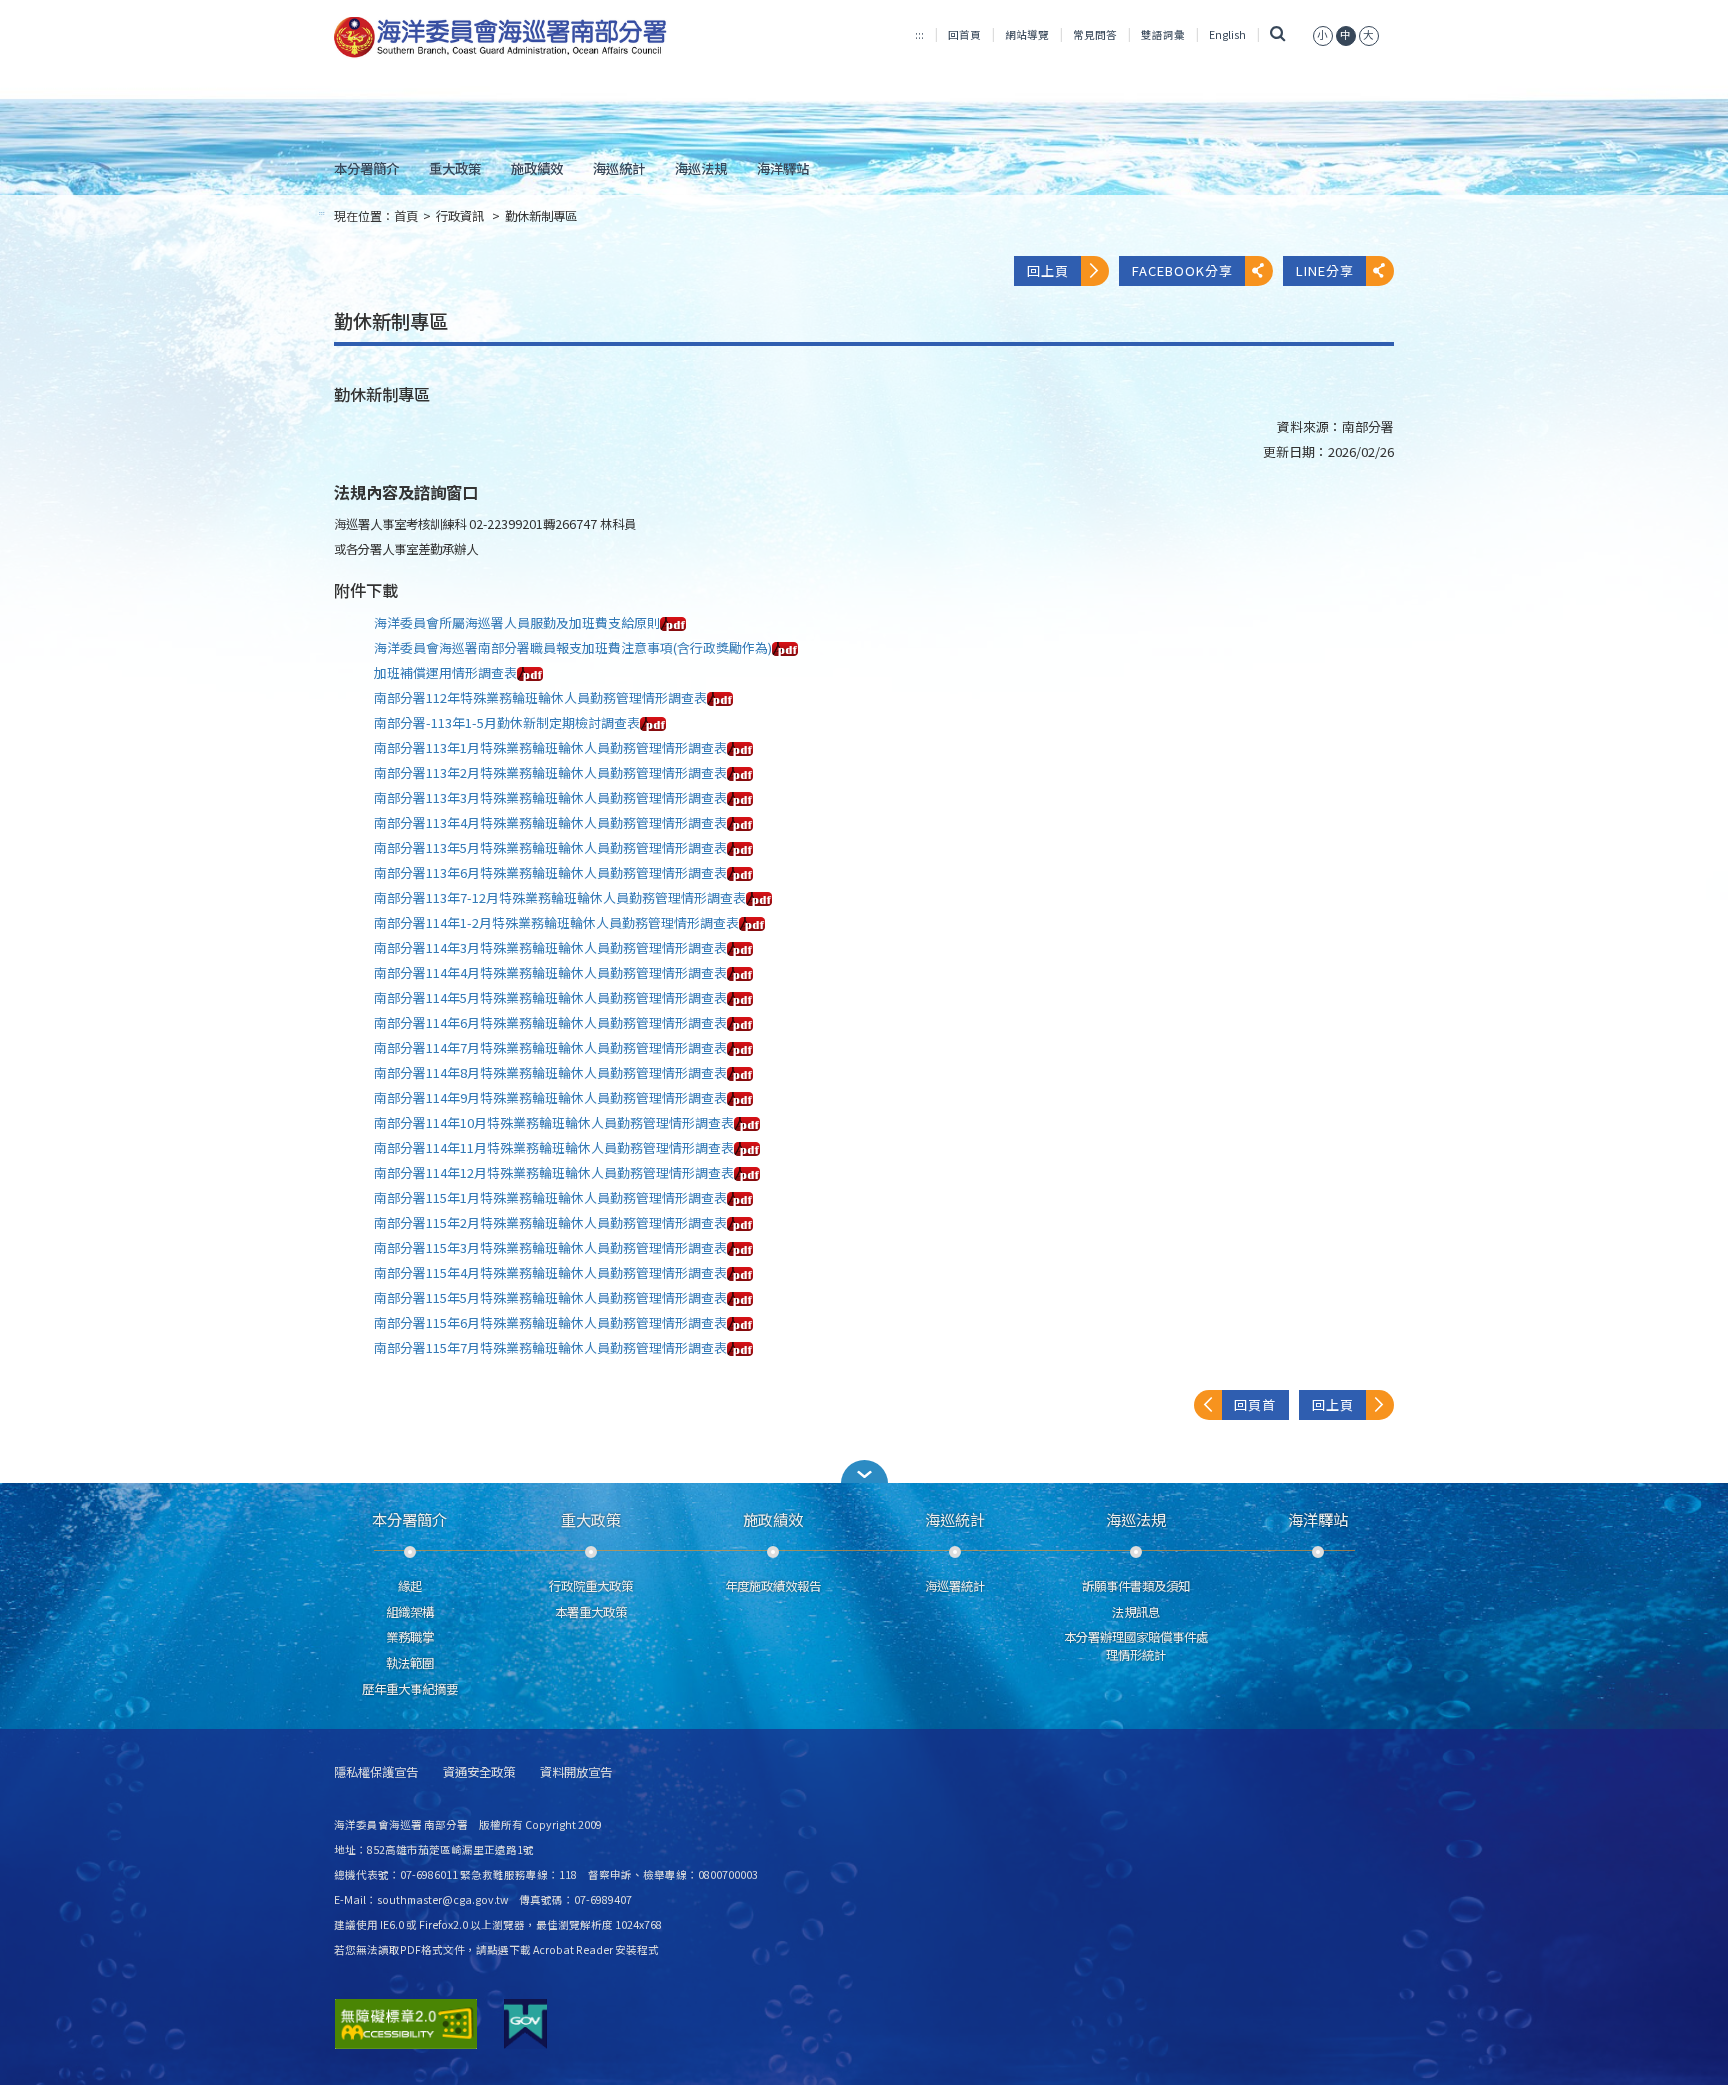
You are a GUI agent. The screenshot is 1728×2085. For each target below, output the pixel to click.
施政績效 (537, 168)
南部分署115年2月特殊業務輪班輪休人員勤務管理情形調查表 (550, 1222)
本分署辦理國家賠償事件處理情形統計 (1136, 1646)
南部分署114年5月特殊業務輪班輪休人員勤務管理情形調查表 (550, 997)
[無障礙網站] (406, 2024)
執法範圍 (410, 1663)
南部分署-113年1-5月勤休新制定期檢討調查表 (507, 722)
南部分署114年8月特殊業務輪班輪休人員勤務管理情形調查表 (550, 1072)
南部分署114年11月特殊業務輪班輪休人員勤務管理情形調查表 (554, 1147)
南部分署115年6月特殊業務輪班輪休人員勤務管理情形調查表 (550, 1322)
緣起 (410, 1586)
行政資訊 (461, 216)
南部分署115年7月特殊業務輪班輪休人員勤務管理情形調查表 (550, 1347)
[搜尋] (1277, 34)
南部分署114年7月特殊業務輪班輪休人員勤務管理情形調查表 (550, 1047)
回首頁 (964, 34)
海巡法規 (701, 168)
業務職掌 (410, 1637)
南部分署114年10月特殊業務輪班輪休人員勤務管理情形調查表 (554, 1122)
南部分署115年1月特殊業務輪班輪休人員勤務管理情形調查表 (550, 1197)
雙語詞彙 (1163, 34)
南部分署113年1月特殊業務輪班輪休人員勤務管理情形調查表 (550, 747)
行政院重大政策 (591, 1586)
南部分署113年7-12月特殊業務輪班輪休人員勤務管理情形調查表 (560, 897)
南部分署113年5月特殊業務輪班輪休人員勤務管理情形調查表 (550, 847)
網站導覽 (1027, 34)
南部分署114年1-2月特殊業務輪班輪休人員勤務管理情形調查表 (556, 922)
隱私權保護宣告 (376, 1772)
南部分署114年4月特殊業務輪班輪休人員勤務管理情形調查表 (550, 972)
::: (919, 34)
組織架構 (410, 1612)
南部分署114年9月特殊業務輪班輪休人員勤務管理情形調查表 (550, 1097)
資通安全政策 (479, 1772)
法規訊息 (1136, 1612)
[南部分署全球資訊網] (500, 38)
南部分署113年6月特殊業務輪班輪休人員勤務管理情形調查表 (550, 872)
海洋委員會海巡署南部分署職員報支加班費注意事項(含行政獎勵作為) (573, 647)
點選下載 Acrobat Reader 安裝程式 (573, 1949)
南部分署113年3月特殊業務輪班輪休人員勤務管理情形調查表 (550, 797)
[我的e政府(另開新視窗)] (525, 2024)
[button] (864, 1471)
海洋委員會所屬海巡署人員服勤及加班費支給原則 (517, 622)
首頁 (406, 216)
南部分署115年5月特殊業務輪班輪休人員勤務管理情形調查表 (550, 1297)
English (1227, 34)
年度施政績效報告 (773, 1586)
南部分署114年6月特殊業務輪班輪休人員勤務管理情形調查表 (550, 1022)
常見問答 (1095, 34)
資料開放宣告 (576, 1772)
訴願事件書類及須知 (1136, 1586)
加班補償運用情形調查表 (445, 672)
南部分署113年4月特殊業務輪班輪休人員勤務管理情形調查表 (550, 822)
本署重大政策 (591, 1612)
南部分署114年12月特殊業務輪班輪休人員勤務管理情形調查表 (554, 1172)
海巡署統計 (955, 1586)
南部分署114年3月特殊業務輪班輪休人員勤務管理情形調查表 (550, 947)
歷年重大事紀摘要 (410, 1689)
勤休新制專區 (541, 216)
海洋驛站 (783, 168)
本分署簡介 (366, 168)
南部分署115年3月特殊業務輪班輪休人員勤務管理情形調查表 (550, 1247)
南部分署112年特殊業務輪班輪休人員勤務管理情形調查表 (540, 697)
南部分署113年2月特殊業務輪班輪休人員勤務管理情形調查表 (550, 772)
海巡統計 (619, 168)
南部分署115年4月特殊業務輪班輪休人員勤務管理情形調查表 (550, 1272)
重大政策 (455, 168)
